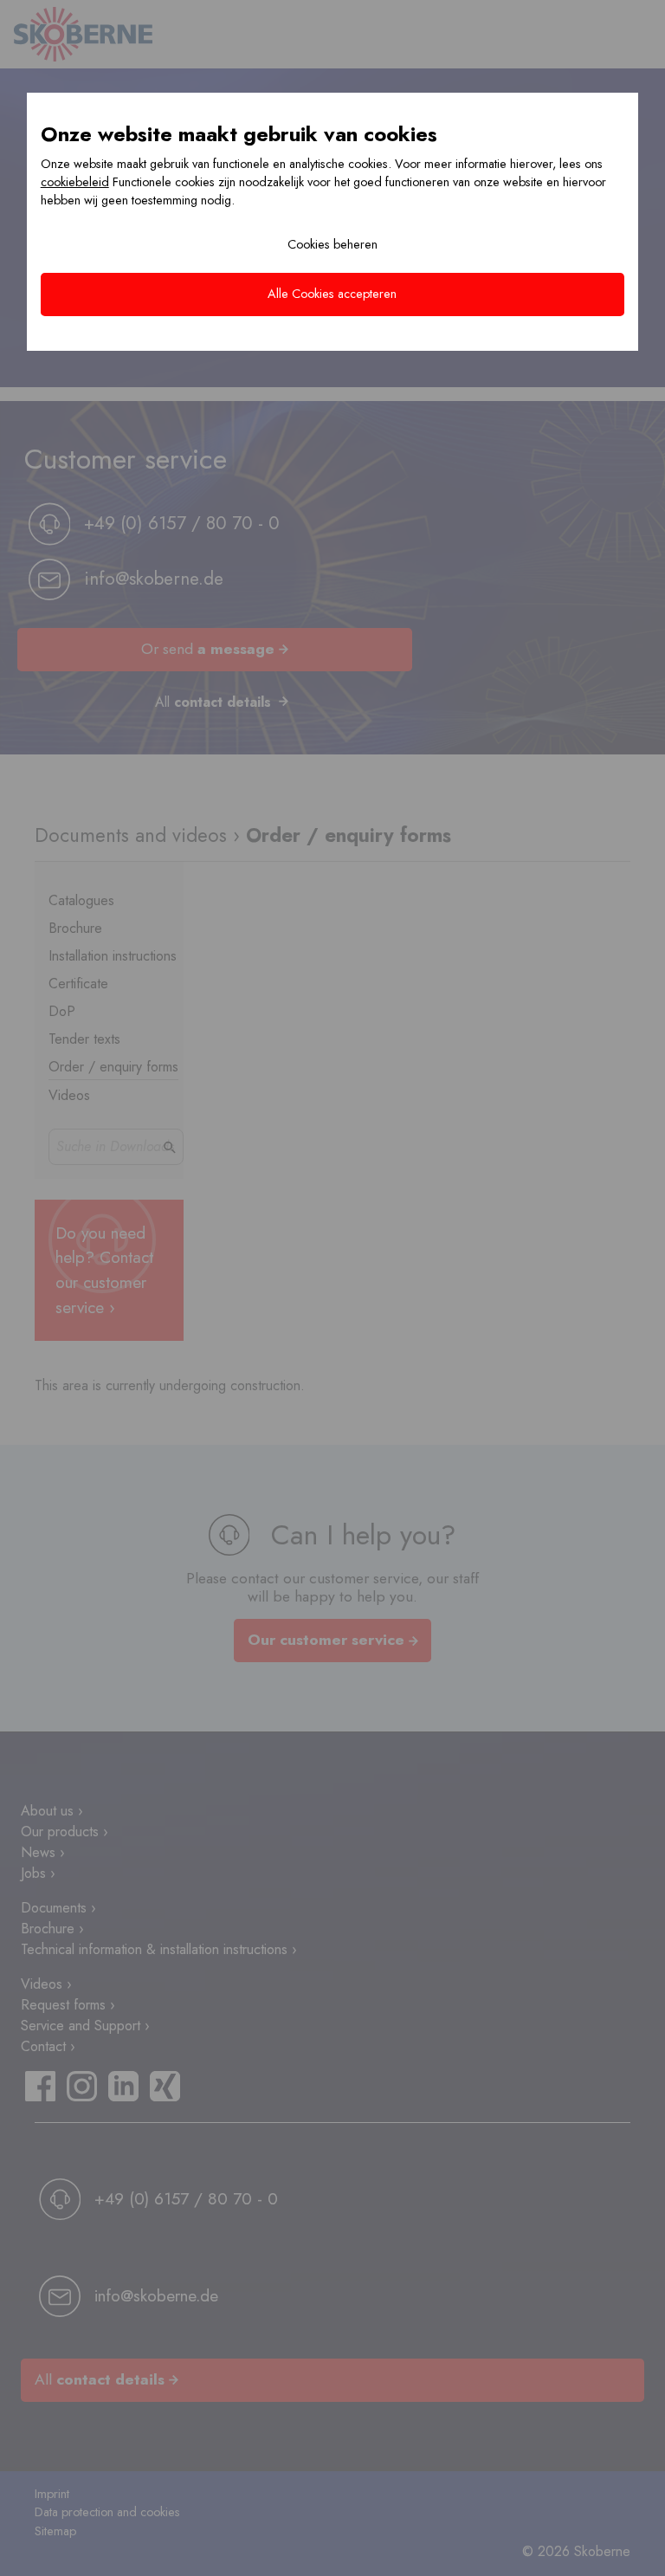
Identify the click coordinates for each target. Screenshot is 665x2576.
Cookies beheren (332, 244)
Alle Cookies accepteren (332, 294)
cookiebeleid (75, 182)
